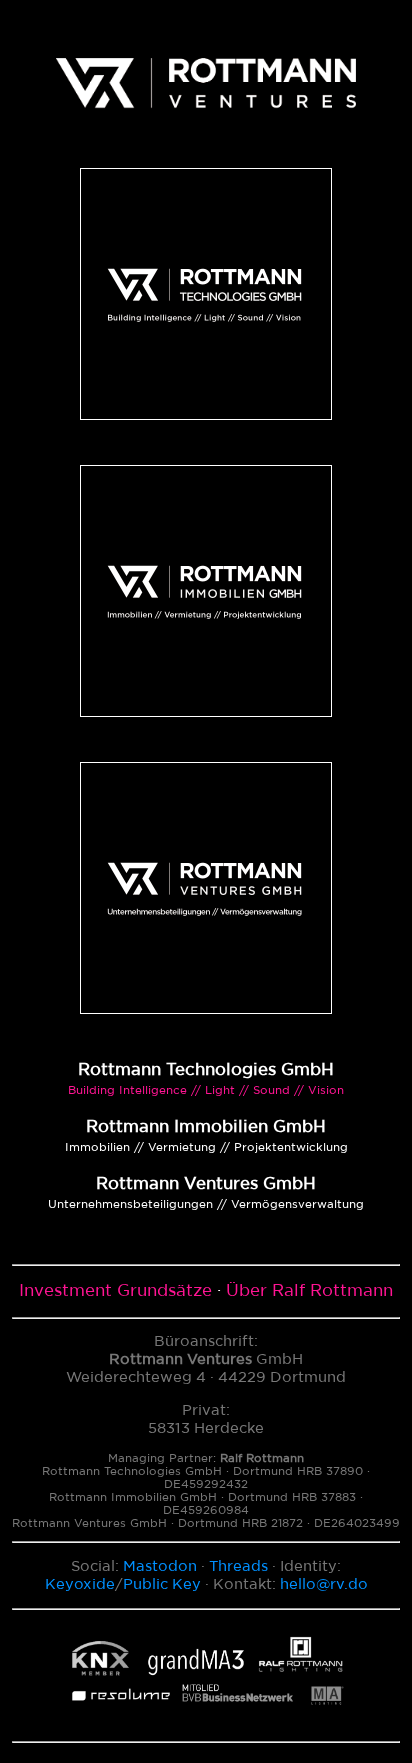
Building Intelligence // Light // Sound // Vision (206, 1090)
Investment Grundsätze (115, 1291)
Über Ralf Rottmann (309, 1291)
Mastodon (160, 1566)
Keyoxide (80, 1584)
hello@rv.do (324, 1584)
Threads (238, 1566)
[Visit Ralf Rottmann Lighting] (206, 1723)
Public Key (162, 1584)
